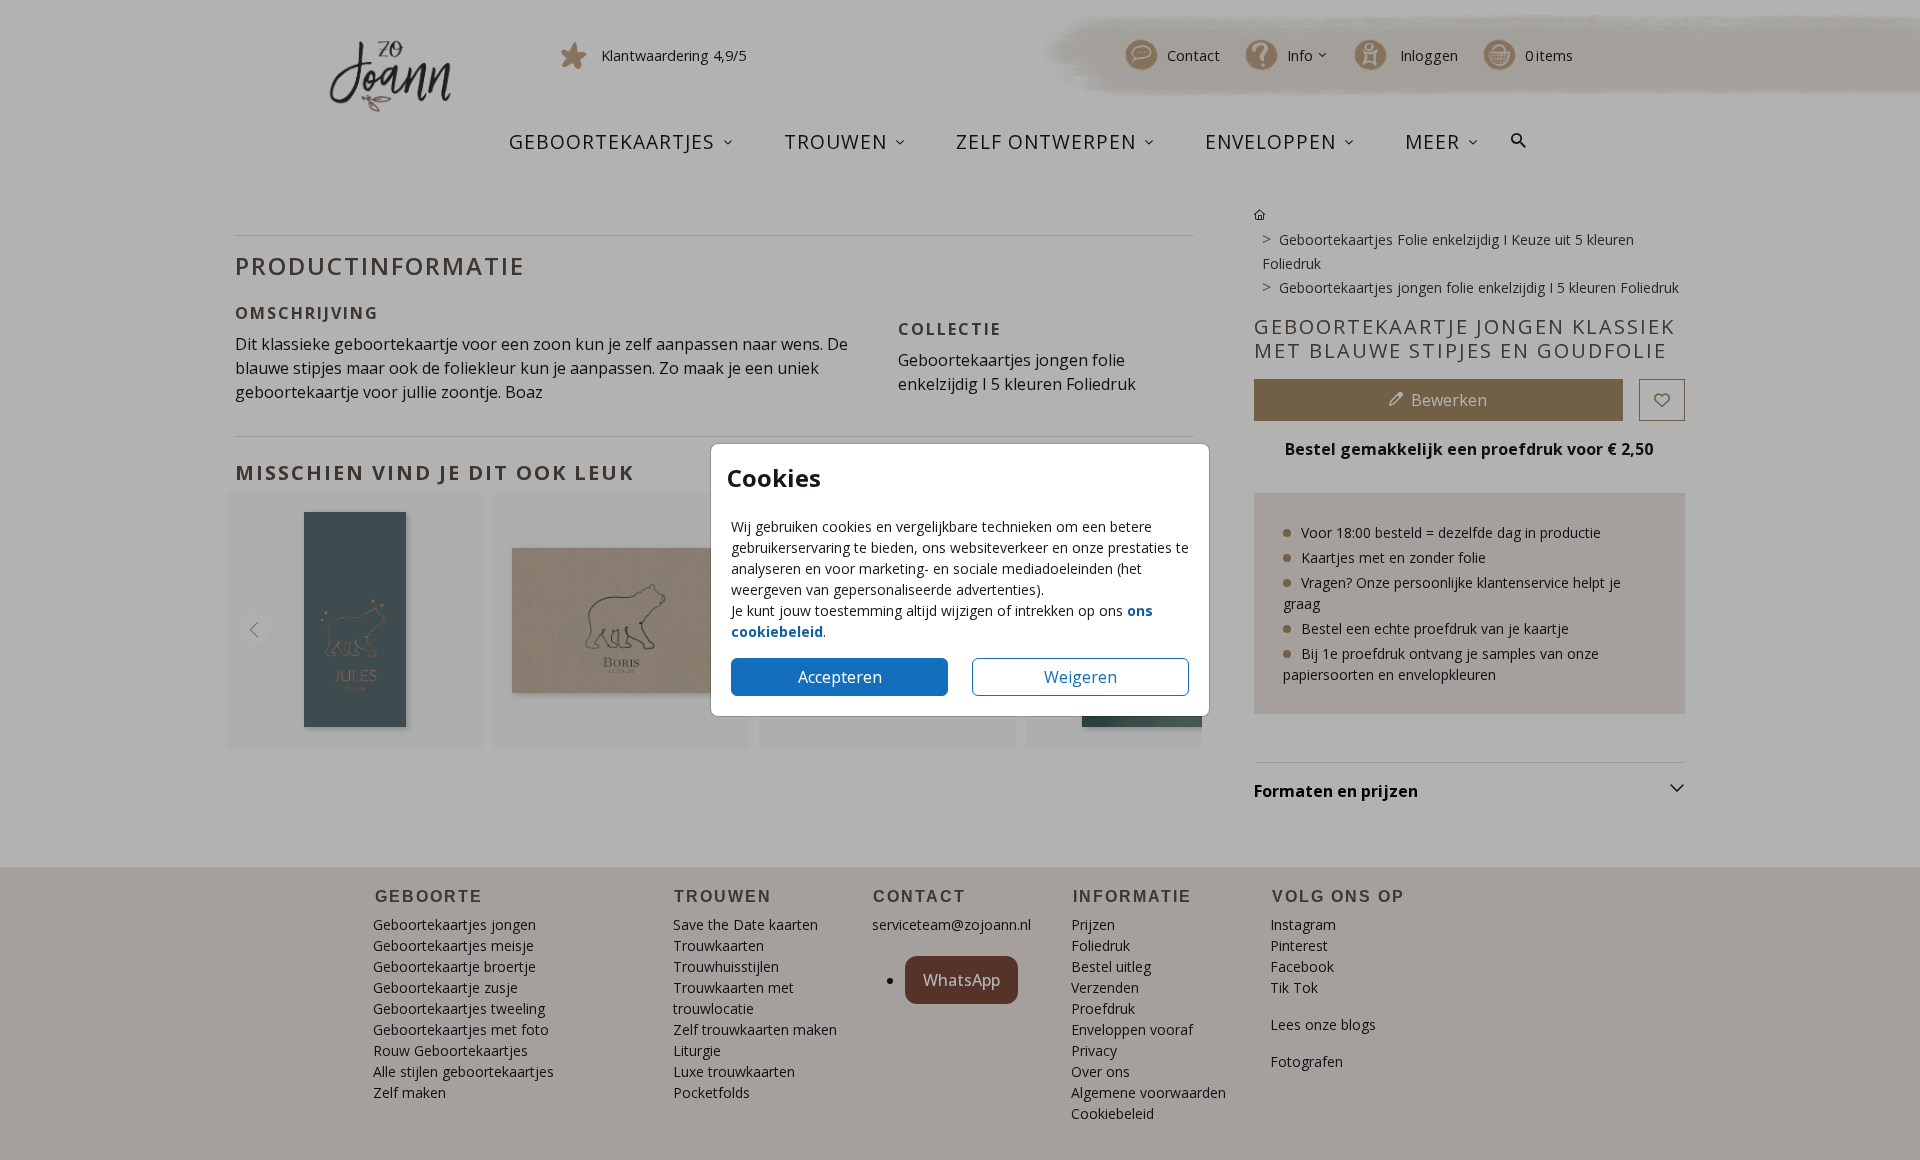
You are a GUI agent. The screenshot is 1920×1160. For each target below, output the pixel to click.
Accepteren (840, 677)
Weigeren (1080, 677)
